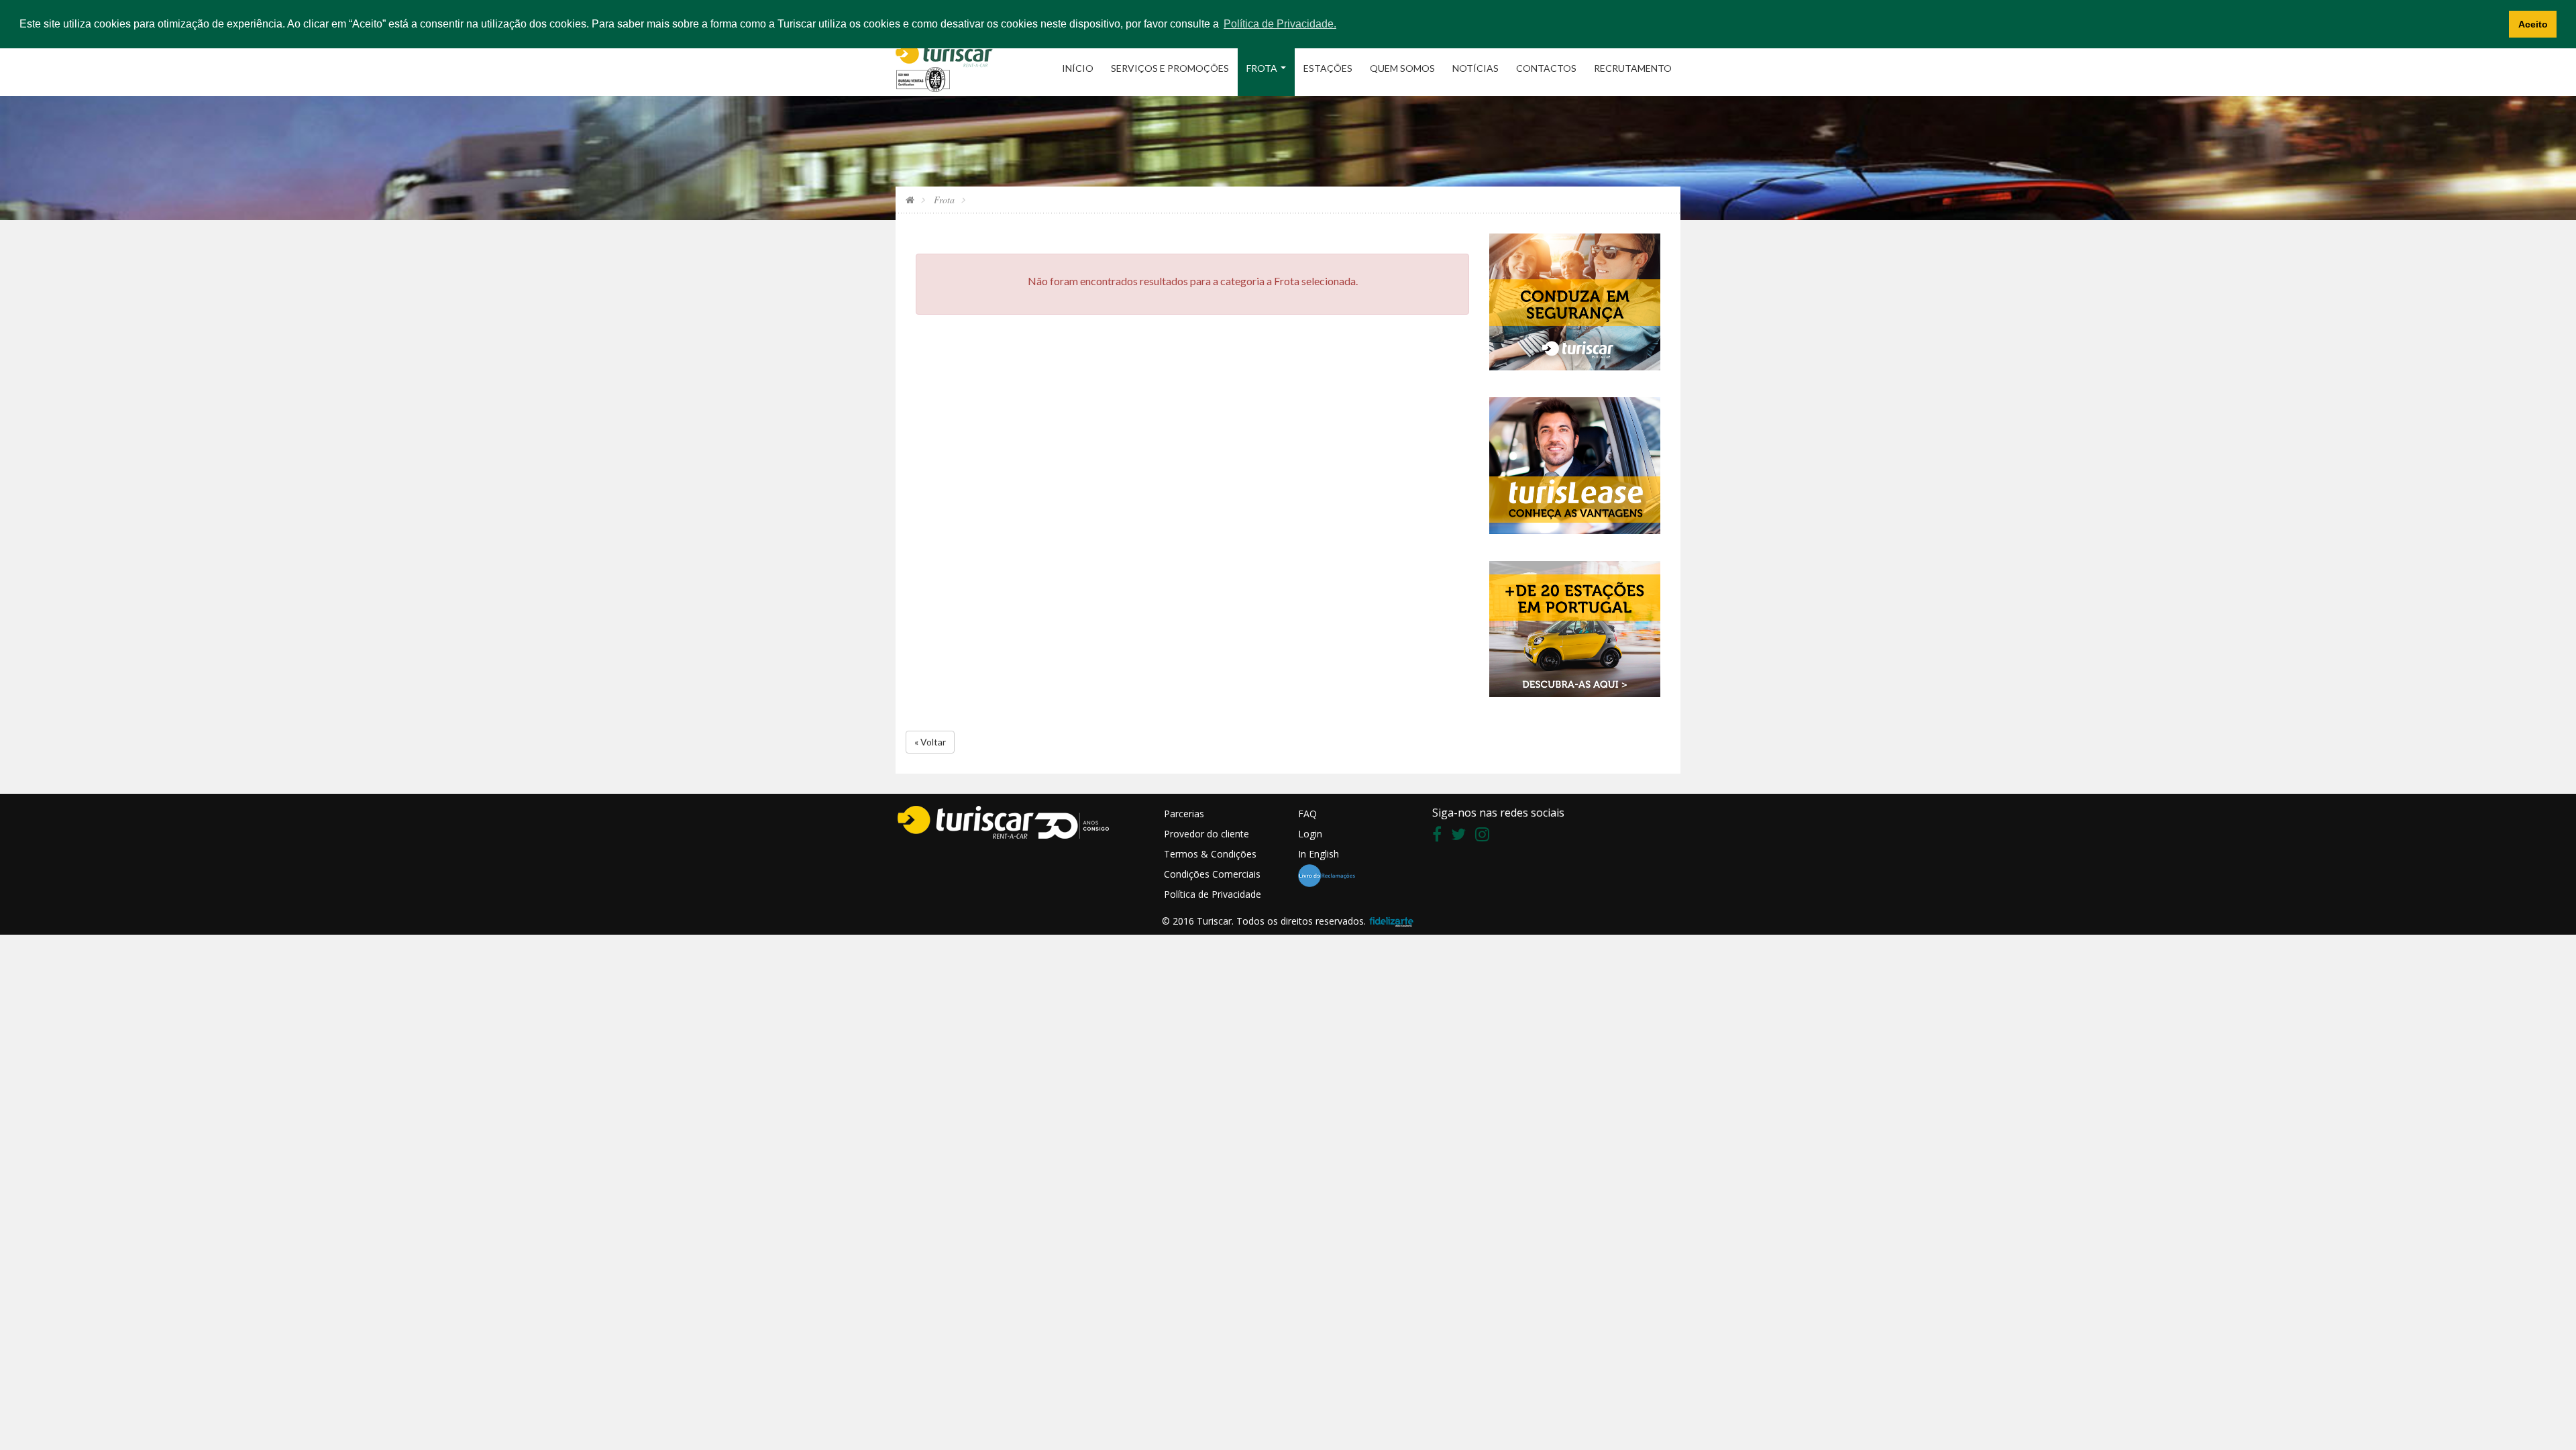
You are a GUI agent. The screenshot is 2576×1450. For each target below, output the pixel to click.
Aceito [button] (2533, 24)
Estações (1328, 68)
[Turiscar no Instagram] (1486, 836)
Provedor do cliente (1206, 834)
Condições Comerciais (1212, 874)
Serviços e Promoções (1170, 68)
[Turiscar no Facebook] (1440, 836)
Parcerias (1184, 814)
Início (1078, 68)
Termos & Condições (1210, 854)
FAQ (1307, 814)
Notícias (1475, 68)
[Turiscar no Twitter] (1462, 836)
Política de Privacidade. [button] (1280, 24)
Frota (1262, 68)
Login (1310, 834)
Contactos (1546, 68)
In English (1319, 854)
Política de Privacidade (1213, 894)
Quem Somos (1402, 68)
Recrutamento (1633, 68)
